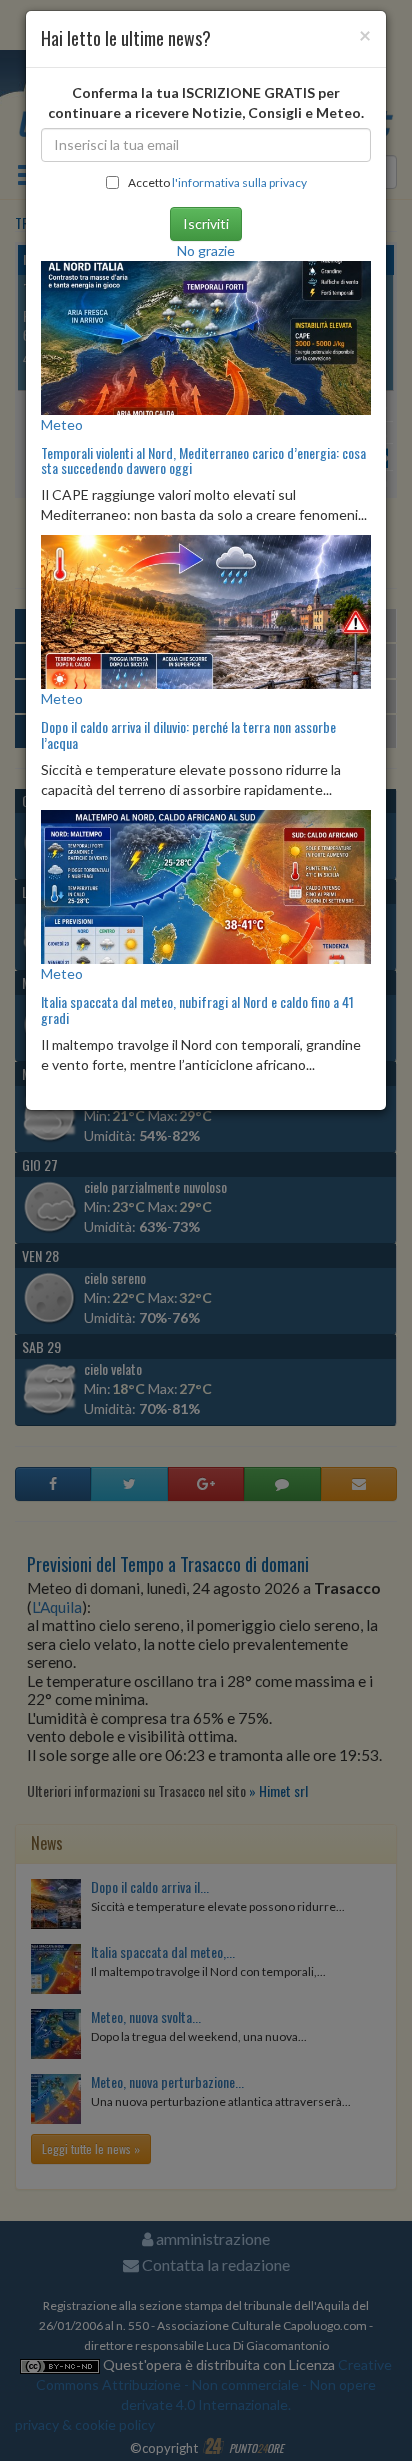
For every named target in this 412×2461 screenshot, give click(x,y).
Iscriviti (206, 223)
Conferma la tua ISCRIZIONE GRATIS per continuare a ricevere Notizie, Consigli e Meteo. (206, 102)
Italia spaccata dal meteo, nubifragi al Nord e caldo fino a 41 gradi (197, 1009)
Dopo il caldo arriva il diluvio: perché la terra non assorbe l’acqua (188, 734)
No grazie (206, 250)
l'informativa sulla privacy (239, 182)
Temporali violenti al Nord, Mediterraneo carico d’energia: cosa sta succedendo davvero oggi (203, 460)
